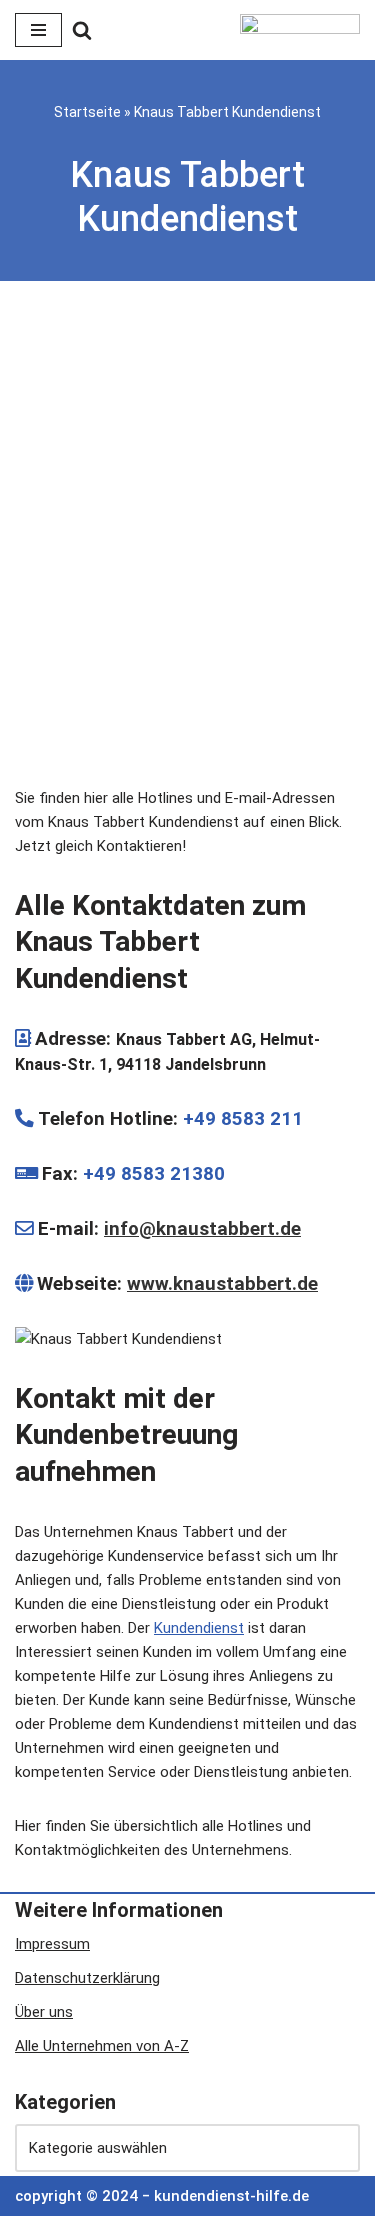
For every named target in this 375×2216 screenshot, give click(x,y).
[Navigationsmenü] (38, 30)
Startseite (87, 112)
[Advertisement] (187, 538)
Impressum (52, 1944)
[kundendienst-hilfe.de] (300, 30)
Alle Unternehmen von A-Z (102, 2046)
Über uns (44, 2012)
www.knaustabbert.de (222, 1284)
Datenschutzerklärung (87, 1978)
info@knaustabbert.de (202, 1229)
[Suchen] (82, 30)
